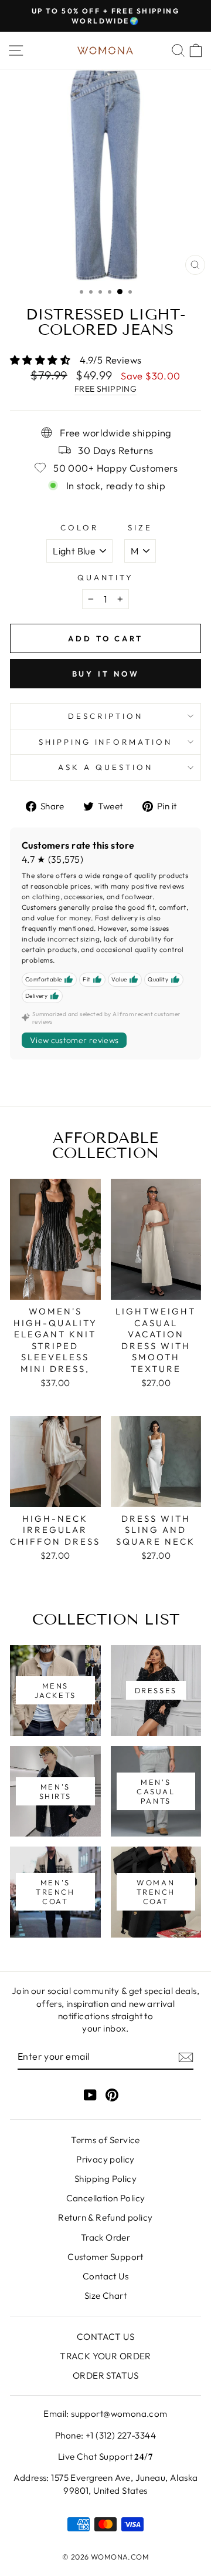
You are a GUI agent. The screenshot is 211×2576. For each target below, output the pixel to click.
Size (140, 527)
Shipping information (106, 742)
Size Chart (105, 2296)
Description (105, 716)
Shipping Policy (105, 2179)
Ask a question (105, 767)
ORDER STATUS (105, 2375)
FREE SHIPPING (105, 389)
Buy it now (106, 674)
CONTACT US (105, 2337)
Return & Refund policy (105, 2217)
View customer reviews (74, 1040)
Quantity (106, 577)
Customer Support (105, 2257)
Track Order (106, 2237)
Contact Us (105, 2276)
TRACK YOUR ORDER (105, 2356)
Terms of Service (105, 2140)
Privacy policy (105, 2159)
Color (79, 527)
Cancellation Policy (106, 2198)
